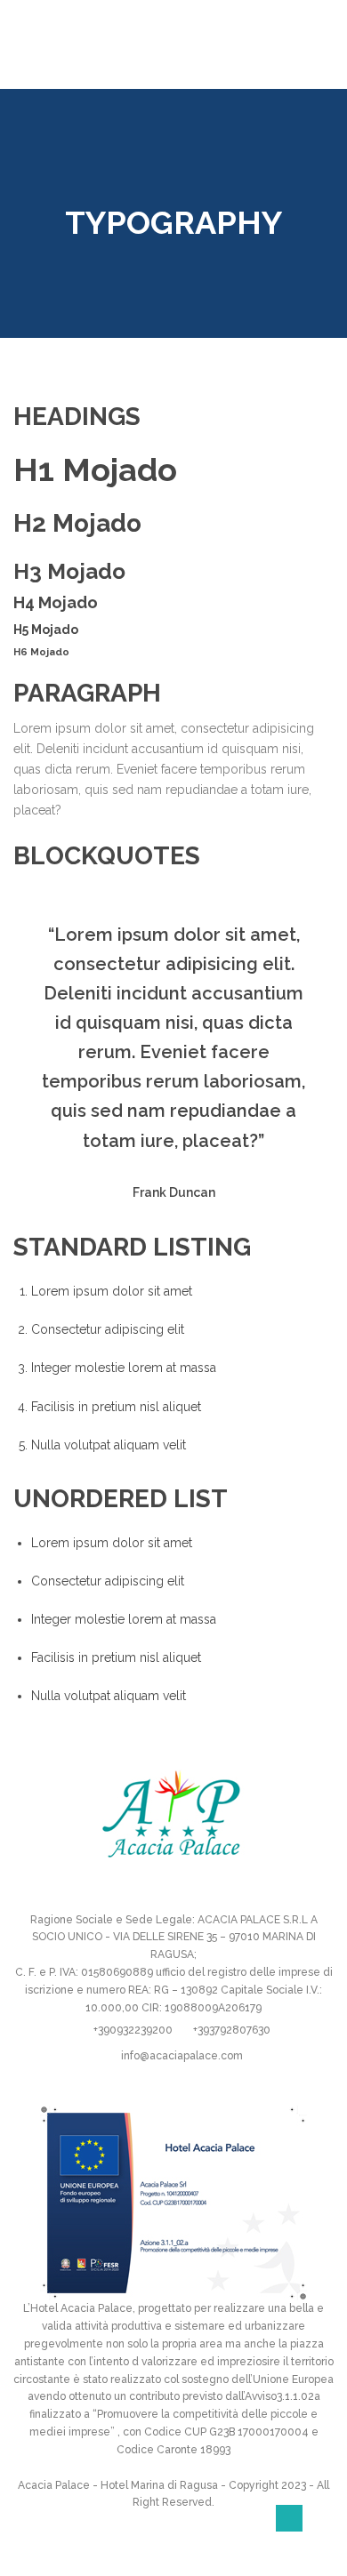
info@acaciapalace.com (182, 2056)
